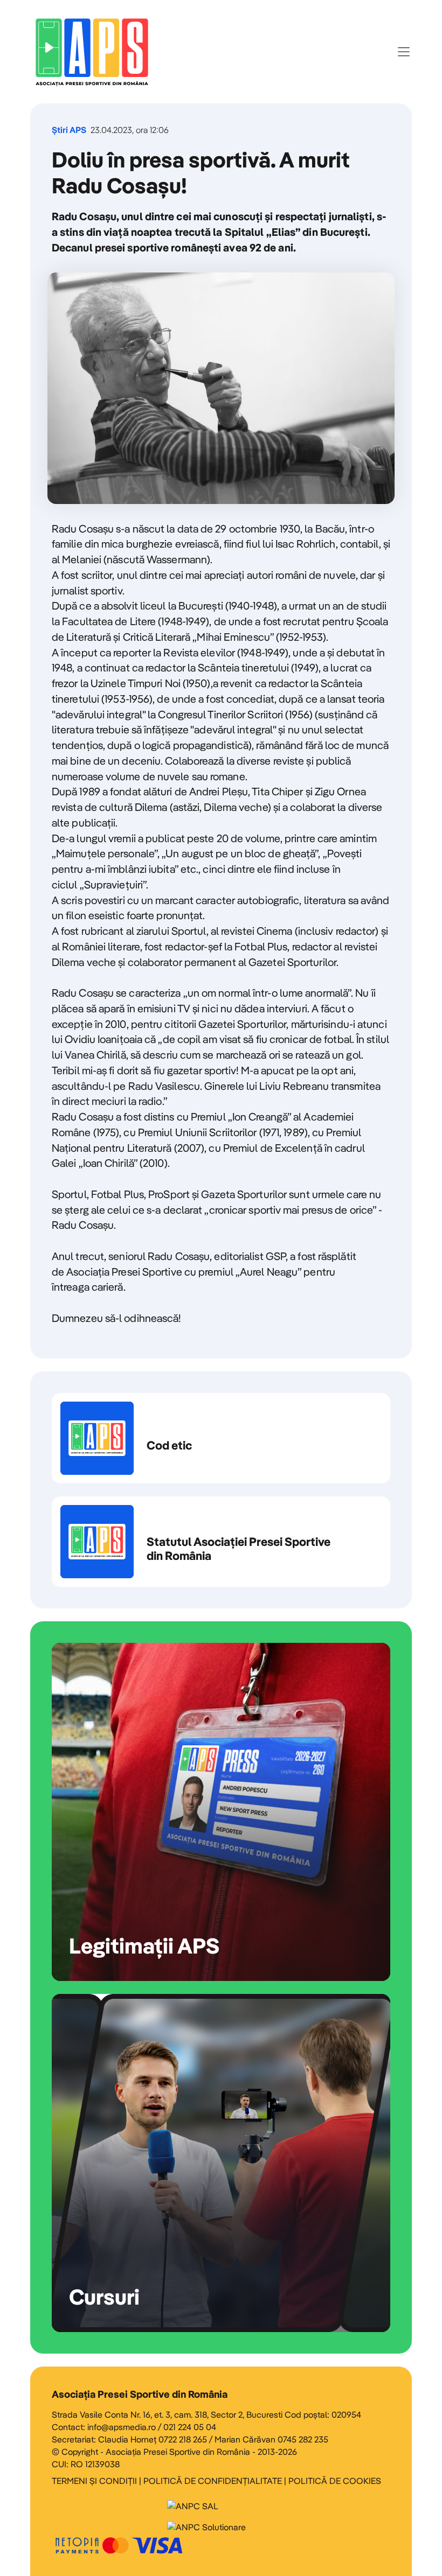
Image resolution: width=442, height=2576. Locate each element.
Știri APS (69, 130)
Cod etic (221, 1438)
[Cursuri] (221, 2163)
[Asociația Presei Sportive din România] (92, 52)
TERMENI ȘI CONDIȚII (94, 2481)
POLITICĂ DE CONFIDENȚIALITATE (213, 2481)
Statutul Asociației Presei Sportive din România (221, 1542)
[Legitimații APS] (221, 1812)
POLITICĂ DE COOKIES (335, 2481)
